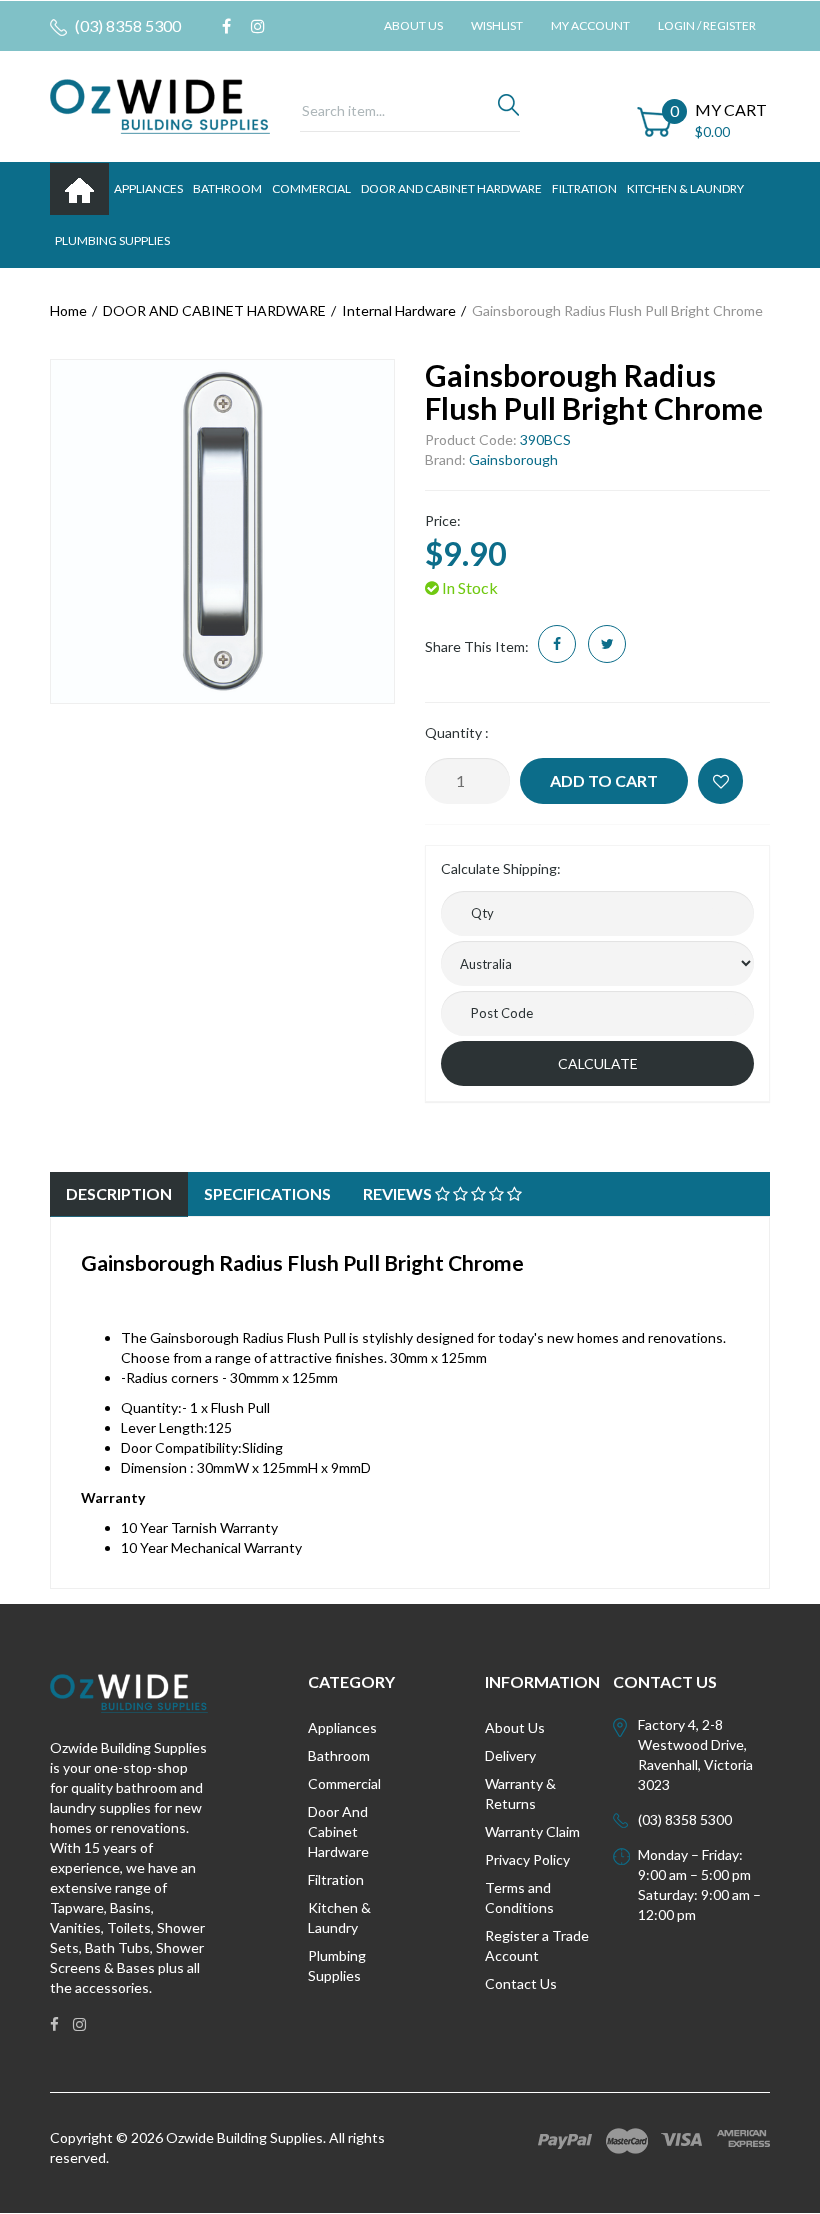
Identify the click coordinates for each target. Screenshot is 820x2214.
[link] (226, 26)
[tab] (119, 1194)
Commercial (311, 188)
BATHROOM (227, 188)
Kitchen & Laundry (339, 1917)
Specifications (267, 1193)
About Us (413, 25)
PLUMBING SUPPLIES (112, 240)
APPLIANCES (148, 188)
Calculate (598, 1063)
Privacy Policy (527, 1859)
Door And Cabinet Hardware (338, 1831)
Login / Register (707, 25)
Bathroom (339, 1755)
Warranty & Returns (520, 1793)
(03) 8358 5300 (126, 25)
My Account (590, 25)
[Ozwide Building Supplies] (160, 104)
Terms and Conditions (519, 1897)
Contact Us (521, 1983)
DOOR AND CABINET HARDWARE (451, 188)
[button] (720, 781)
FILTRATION (584, 188)
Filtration (336, 1879)
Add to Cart (604, 780)
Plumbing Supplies (337, 1965)
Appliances (342, 1727)
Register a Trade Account (537, 1945)
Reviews (399, 1193)
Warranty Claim (532, 1831)
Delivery (510, 1755)
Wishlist (497, 25)
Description (119, 1193)
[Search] (508, 110)
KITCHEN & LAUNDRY (685, 188)
